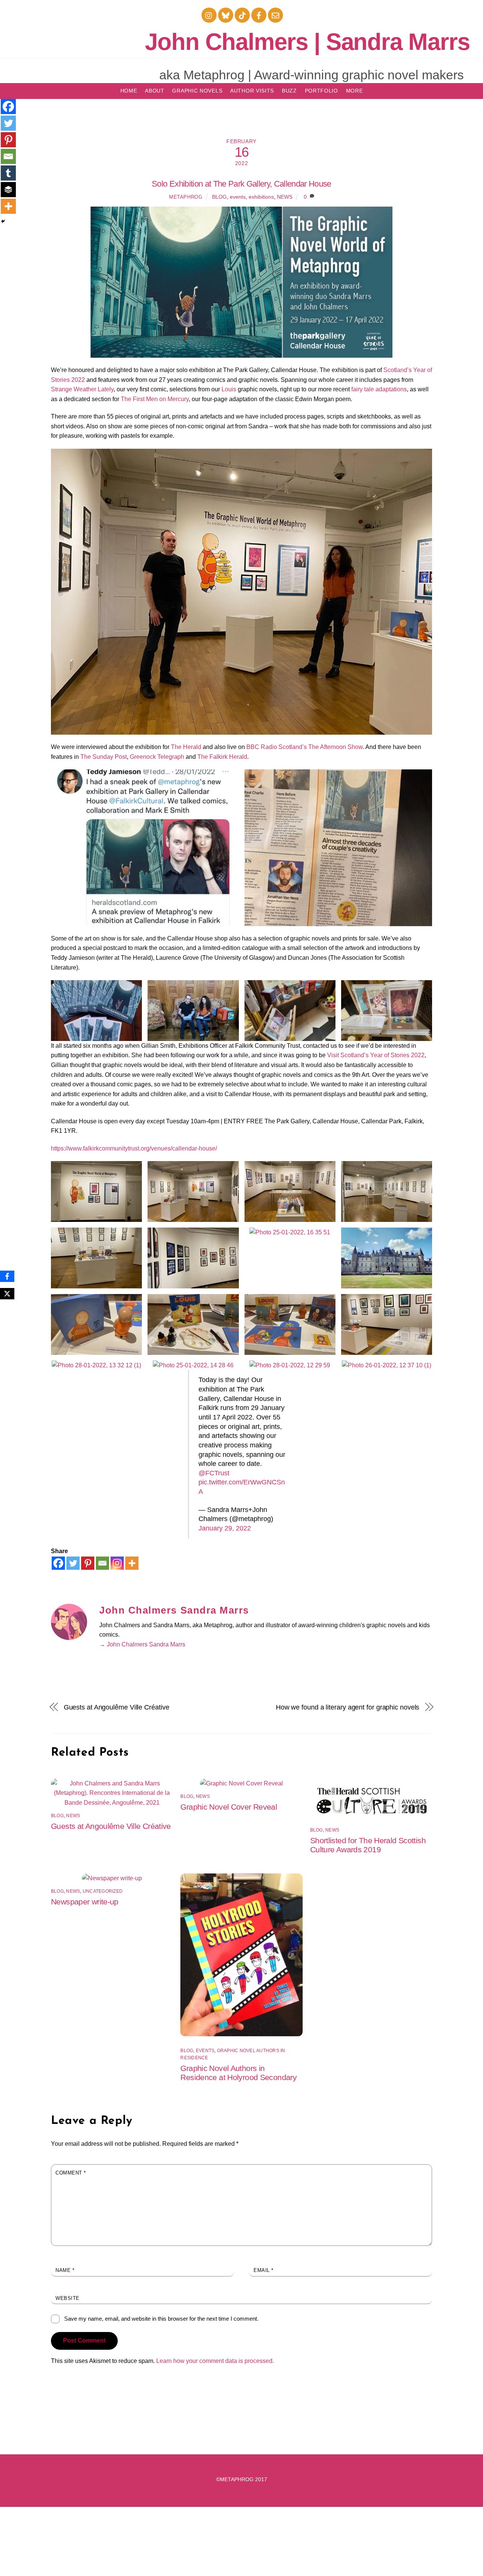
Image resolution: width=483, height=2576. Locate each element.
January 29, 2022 (225, 1528)
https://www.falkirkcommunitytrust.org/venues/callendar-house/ (134, 1148)
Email (264, 2270)
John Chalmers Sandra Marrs (174, 1610)
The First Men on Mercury (155, 399)
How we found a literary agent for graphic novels (348, 1707)
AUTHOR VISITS (252, 91)
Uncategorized (103, 1891)
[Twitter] (73, 1563)
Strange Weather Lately (82, 389)
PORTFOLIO (321, 91)
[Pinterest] (88, 1563)
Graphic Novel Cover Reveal (229, 1807)
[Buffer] (8, 190)
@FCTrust (214, 1473)
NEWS (285, 197)
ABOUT (155, 91)
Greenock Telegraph (157, 757)
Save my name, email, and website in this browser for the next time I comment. (161, 2319)
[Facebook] (58, 1563)
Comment (71, 2173)
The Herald (186, 747)
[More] (132, 1563)
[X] (7, 1294)
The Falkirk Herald (222, 757)
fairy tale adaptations (379, 389)
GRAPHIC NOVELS (197, 91)
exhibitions (261, 197)
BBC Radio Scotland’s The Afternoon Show (305, 747)
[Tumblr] (8, 173)
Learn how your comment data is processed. (215, 2361)
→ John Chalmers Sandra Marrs (142, 1644)
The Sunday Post (104, 757)
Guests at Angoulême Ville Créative (117, 1707)
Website (68, 2298)
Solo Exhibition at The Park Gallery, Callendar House (241, 184)
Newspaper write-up (85, 1902)
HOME (129, 91)
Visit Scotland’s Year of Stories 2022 (376, 1055)
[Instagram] (117, 1563)
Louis (229, 389)
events (238, 197)
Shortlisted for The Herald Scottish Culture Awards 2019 (368, 1845)
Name (65, 2270)
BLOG (219, 197)
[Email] (102, 1563)
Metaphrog (186, 197)
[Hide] (3, 221)
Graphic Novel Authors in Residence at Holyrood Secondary (238, 2073)
